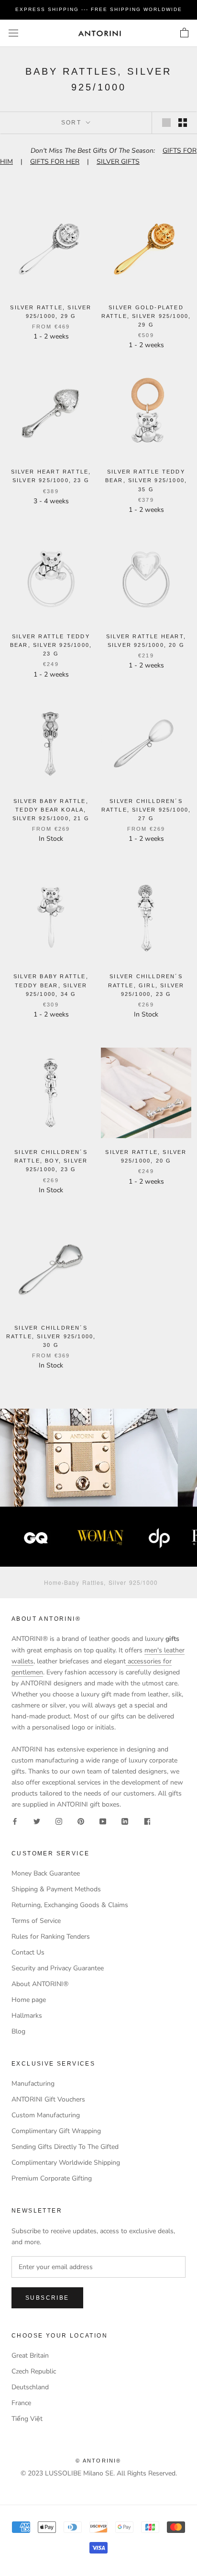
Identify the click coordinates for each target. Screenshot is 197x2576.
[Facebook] (15, 1821)
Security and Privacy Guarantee (58, 1968)
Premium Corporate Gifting (52, 2178)
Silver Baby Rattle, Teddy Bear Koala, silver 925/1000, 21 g (51, 810)
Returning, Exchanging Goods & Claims (70, 1905)
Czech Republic (34, 2371)
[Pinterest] (81, 1821)
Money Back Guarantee (46, 1873)
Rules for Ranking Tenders (51, 1937)
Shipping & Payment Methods (56, 1889)
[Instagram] (59, 1821)
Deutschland (30, 2387)
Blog (18, 2031)
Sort (73, 123)
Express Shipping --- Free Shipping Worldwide (99, 9)
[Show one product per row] (166, 123)
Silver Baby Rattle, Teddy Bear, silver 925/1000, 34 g (51, 985)
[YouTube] (103, 1821)
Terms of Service (36, 1921)
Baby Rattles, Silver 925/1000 (111, 1582)
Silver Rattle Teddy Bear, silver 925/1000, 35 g (146, 480)
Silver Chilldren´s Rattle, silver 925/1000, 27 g (146, 810)
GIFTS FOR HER (55, 162)
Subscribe (47, 2298)
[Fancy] (147, 1821)
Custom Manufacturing (46, 2115)
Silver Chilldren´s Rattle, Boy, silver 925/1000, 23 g (51, 1161)
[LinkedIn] (125, 1821)
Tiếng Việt (27, 2419)
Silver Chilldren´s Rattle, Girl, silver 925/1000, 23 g (146, 985)
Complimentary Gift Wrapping (56, 2131)
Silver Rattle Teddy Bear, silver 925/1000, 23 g (51, 645)
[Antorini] (99, 33)
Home (53, 1582)
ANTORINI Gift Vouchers (48, 2099)
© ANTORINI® (98, 2461)
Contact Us (28, 1952)
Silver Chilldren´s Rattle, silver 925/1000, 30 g (51, 1336)
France (21, 2403)
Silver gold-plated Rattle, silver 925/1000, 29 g (146, 316)
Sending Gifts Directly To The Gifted (65, 2147)
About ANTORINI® (40, 1984)
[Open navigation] (13, 33)
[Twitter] (37, 1821)
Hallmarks (27, 2016)
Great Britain (30, 2356)
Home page (29, 2000)
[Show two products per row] (183, 123)
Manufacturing (33, 2084)
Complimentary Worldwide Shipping (66, 2163)
